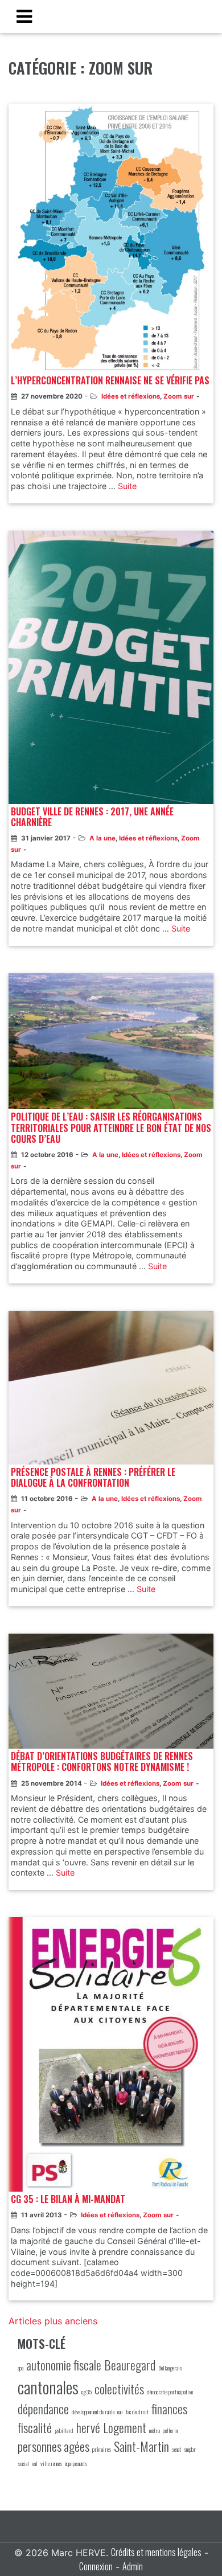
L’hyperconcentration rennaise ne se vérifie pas (110, 381)
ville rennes (51, 2463)
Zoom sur (179, 396)
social (23, 2463)
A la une (102, 838)
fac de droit (137, 2411)
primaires (102, 2449)
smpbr (190, 2449)
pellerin (170, 2430)
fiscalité (35, 2427)
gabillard (64, 2430)
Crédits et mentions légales (156, 2552)
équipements (76, 2463)
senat (176, 2449)
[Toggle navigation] (24, 17)
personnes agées (54, 2446)
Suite (127, 486)
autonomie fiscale (64, 2365)
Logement (125, 2427)
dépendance (43, 2409)
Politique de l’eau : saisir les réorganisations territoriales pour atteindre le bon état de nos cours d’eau (111, 1128)
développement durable (93, 2411)
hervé (88, 2427)
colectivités (119, 2389)
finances (169, 2409)
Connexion (96, 2566)
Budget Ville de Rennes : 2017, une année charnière (92, 817)
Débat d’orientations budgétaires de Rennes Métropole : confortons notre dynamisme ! (102, 1762)
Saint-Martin (141, 2446)
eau (120, 2411)
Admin (133, 2566)
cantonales (48, 2387)
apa (20, 2368)
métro (155, 2430)
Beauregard (130, 2365)
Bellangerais (170, 2368)
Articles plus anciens (53, 2321)
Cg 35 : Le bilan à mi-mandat (68, 2199)
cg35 (87, 2392)
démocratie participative (170, 2392)
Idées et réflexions (131, 396)
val (35, 2463)
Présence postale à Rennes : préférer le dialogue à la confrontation (93, 1478)
